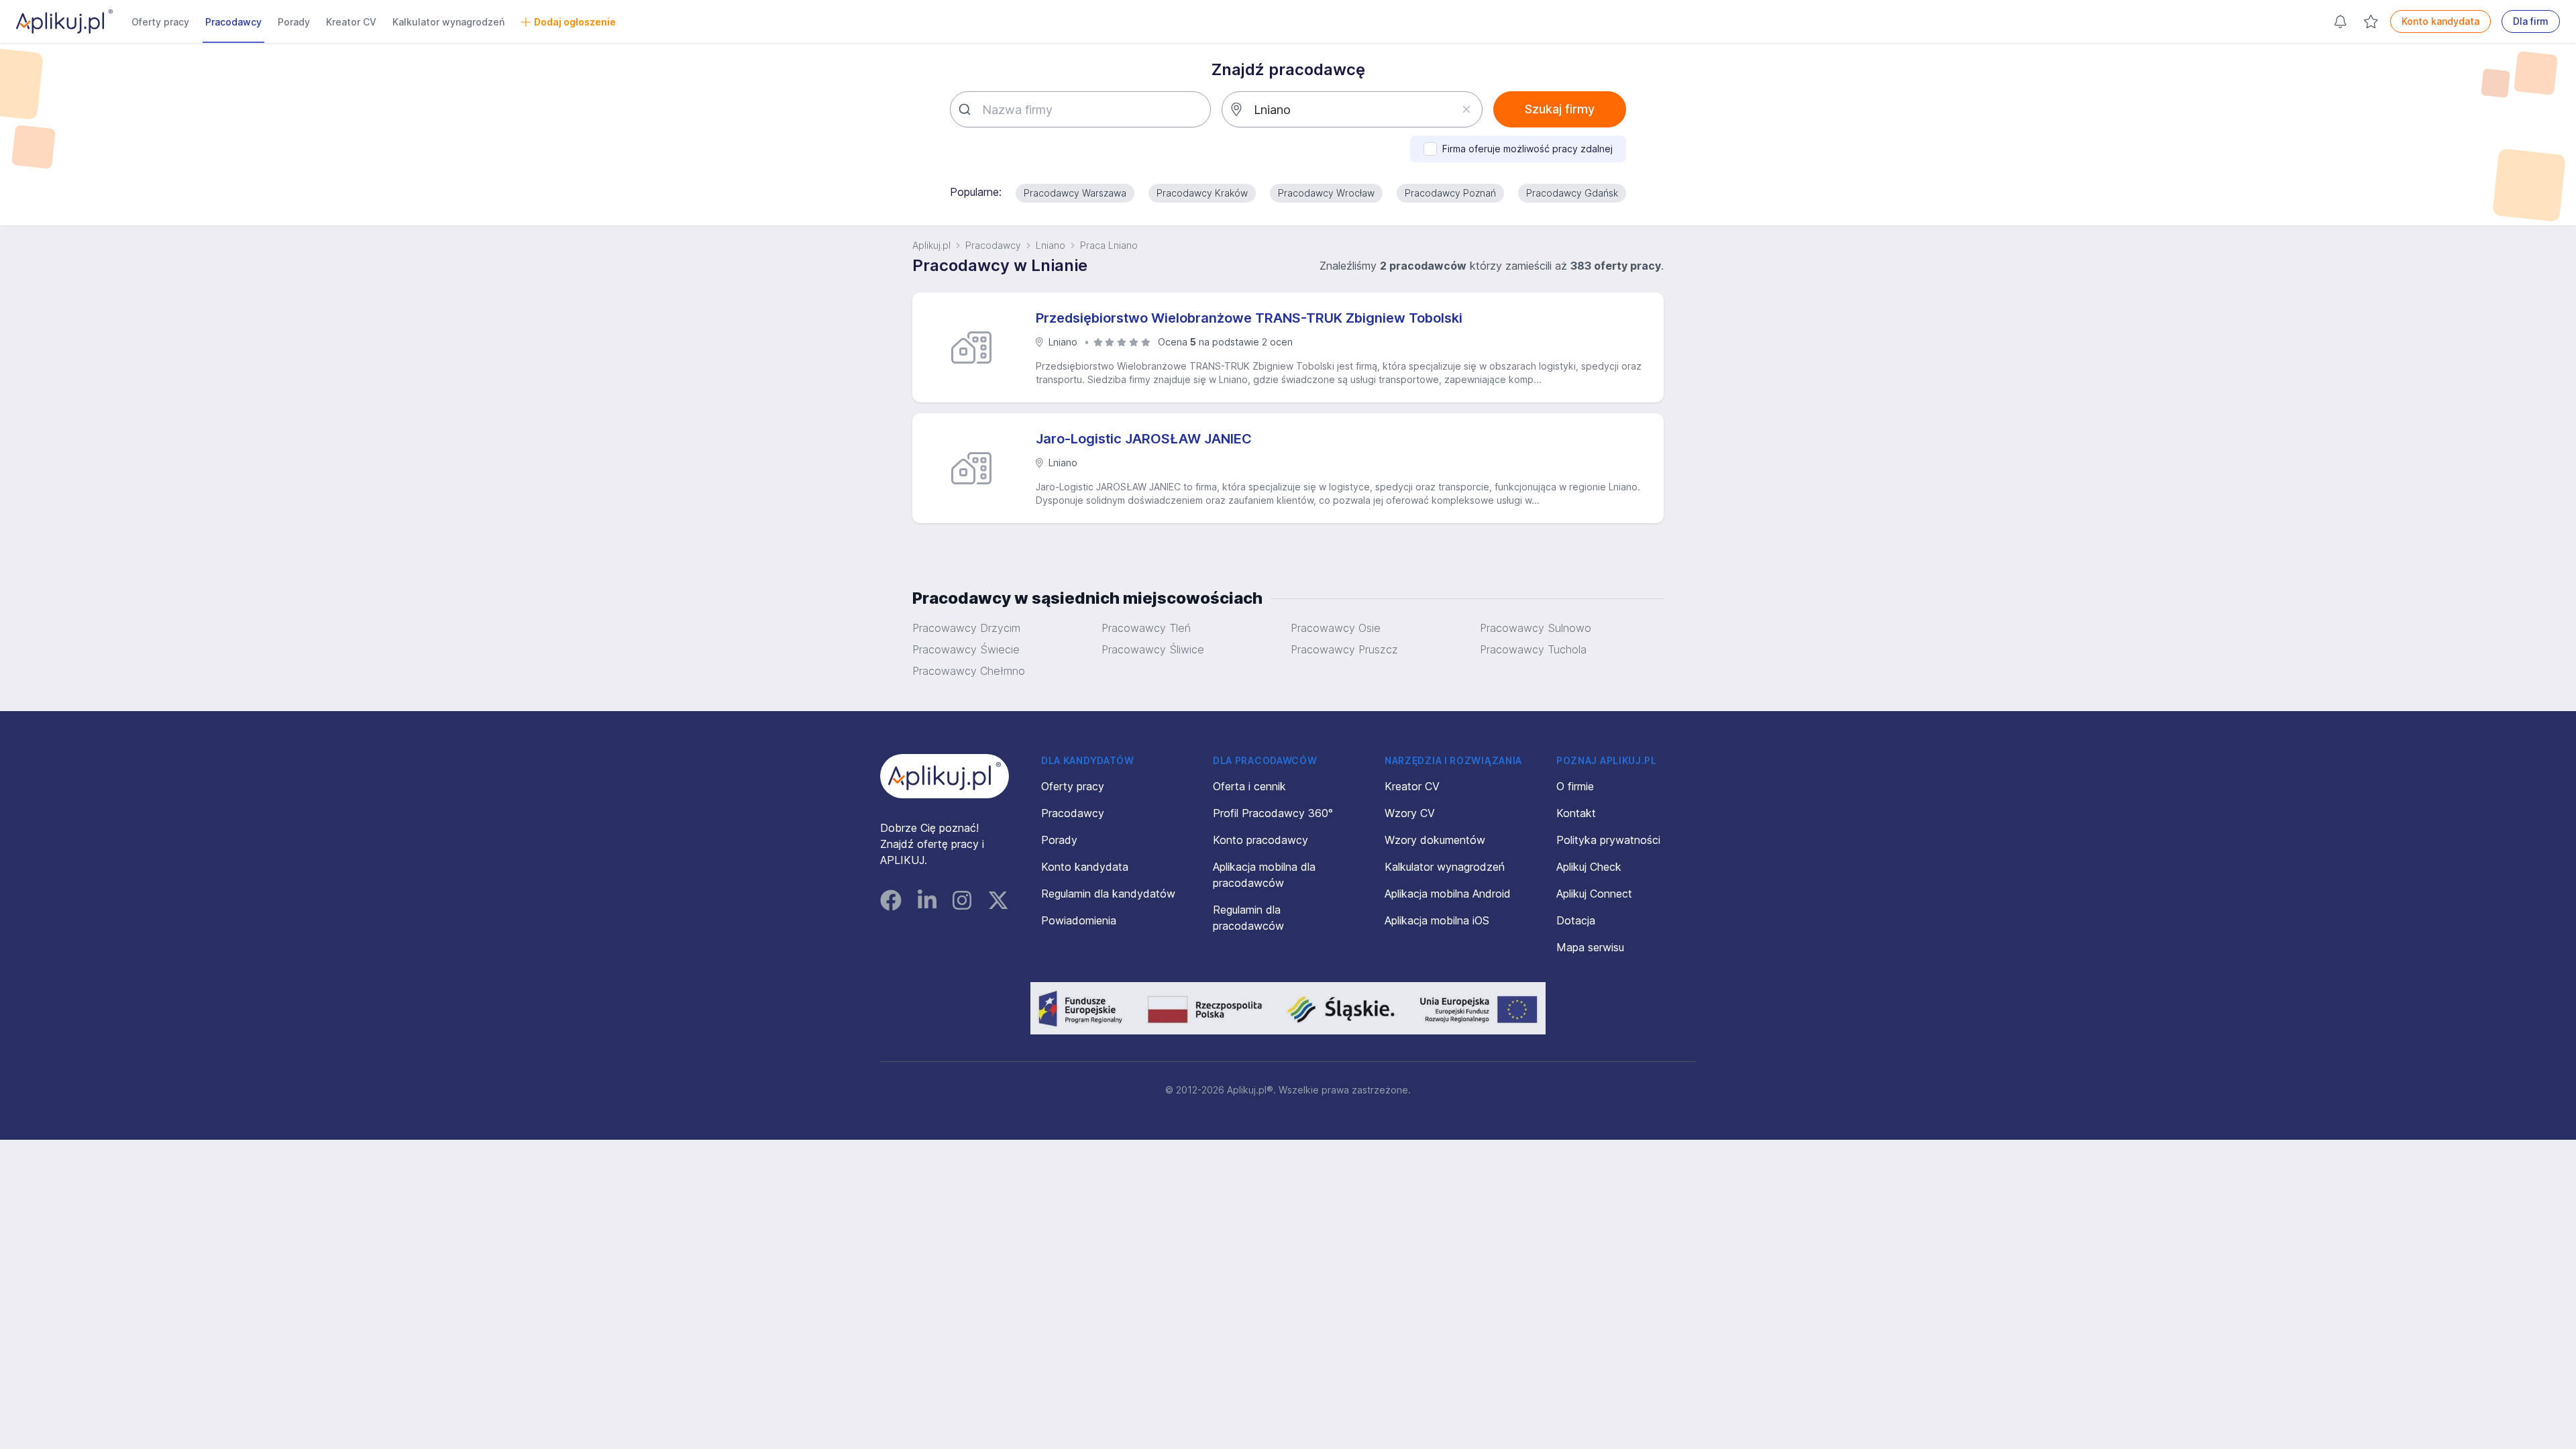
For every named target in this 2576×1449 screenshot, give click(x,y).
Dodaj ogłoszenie (575, 22)
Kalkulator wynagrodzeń (448, 22)
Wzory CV (1410, 813)
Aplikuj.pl (931, 245)
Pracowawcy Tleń (1146, 628)
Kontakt (1576, 813)
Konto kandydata (2440, 21)
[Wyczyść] (1466, 109)
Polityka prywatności (1608, 840)
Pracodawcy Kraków (1202, 193)
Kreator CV (351, 22)
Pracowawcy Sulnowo (1536, 628)
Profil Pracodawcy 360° (1273, 813)
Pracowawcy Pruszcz (1344, 649)
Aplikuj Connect (1594, 894)
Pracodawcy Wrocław (1326, 193)
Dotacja (1576, 920)
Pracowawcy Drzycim (966, 628)
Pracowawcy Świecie (966, 649)
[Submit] (966, 109)
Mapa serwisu (1590, 947)
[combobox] (1080, 109)
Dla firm (2531, 21)
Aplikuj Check (1589, 867)
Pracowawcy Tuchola (1533, 649)
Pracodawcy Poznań (1450, 193)
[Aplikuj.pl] (945, 776)
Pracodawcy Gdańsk (1572, 193)
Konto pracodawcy (1260, 840)
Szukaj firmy (1560, 109)
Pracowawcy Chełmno (969, 671)
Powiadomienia (1079, 920)
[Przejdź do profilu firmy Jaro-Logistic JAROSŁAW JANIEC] (977, 468)
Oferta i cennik (1249, 786)
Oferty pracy (160, 22)
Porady (294, 22)
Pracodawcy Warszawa (1075, 193)
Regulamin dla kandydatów (1108, 894)
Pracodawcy (233, 22)
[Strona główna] (64, 21)
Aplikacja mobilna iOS (1437, 920)
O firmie (1575, 786)
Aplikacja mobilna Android (1448, 894)
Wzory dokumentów (1435, 840)
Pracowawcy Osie (1336, 628)
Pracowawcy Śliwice (1153, 649)
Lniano (1051, 245)
